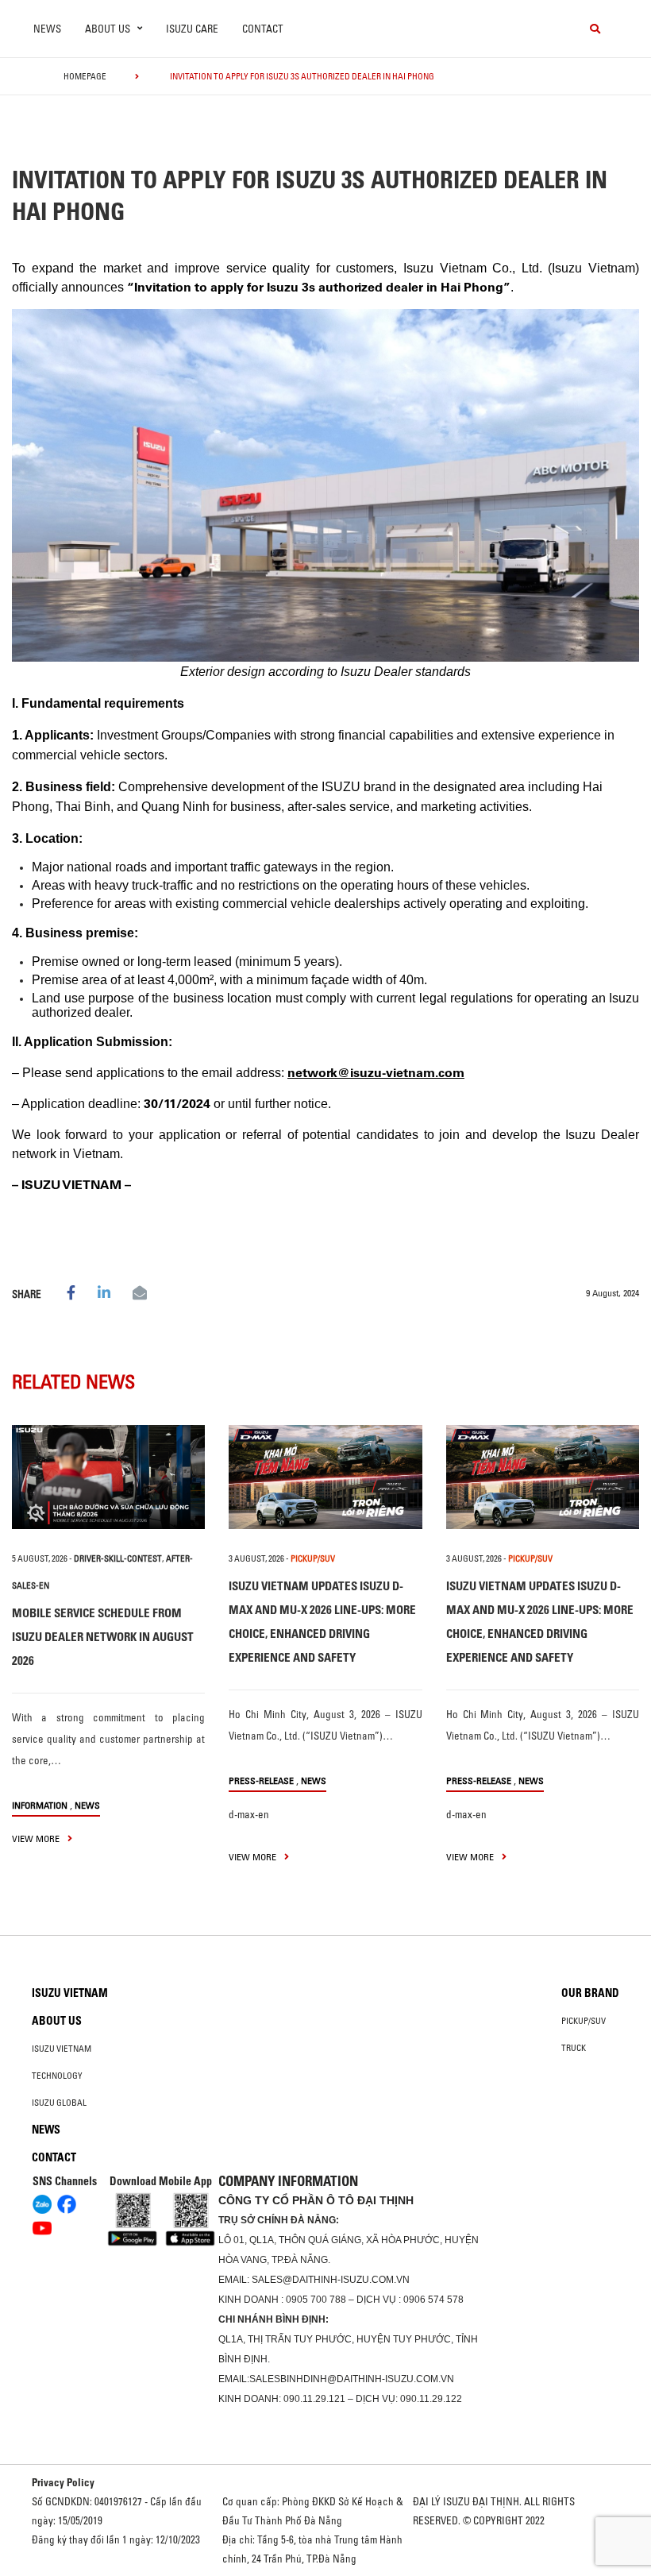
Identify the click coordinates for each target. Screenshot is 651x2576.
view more (37, 1838)
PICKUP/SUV (313, 1558)
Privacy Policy (63, 2482)
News (47, 29)
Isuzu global (59, 2103)
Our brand (590, 1993)
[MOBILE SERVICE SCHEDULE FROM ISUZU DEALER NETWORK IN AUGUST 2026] (108, 1477)
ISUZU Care (192, 29)
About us (57, 2021)
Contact (263, 29)
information (40, 1805)
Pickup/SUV (584, 2021)
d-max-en (249, 1814)
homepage (85, 76)
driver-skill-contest (118, 1558)
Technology (57, 2076)
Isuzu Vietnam (70, 1993)
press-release (261, 1780)
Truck (574, 2048)
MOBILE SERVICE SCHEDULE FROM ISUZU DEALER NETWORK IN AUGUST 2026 (103, 1637)
